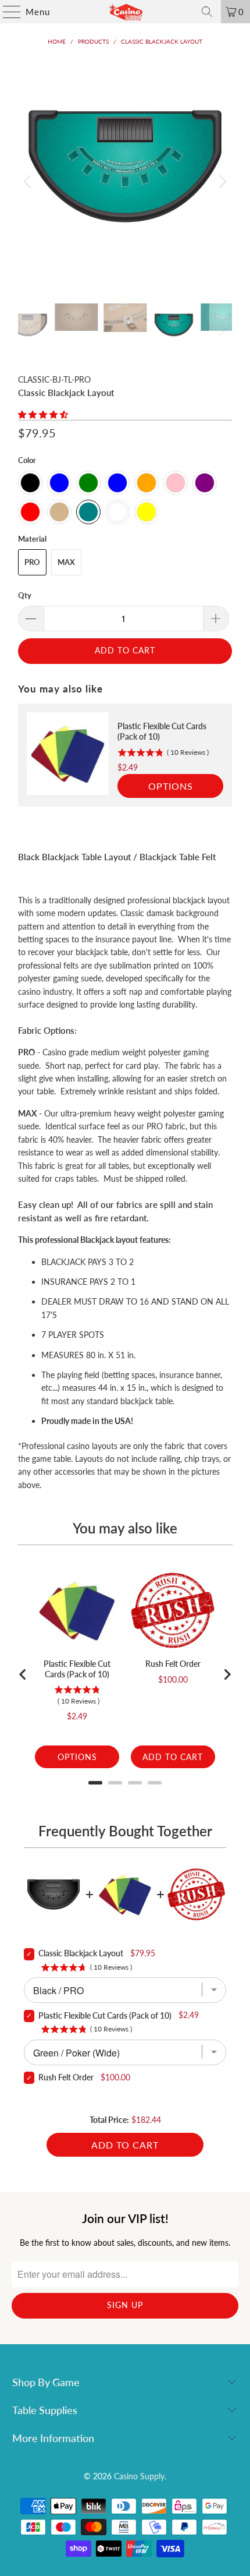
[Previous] (29, 181)
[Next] (221, 181)
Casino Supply (139, 2476)
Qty (25, 595)
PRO (32, 562)
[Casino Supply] (125, 12)
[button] (43, 414)
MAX (66, 562)
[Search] (207, 12)
